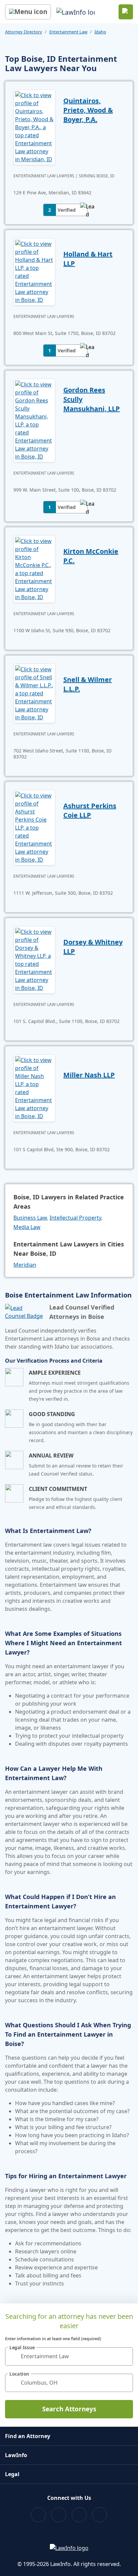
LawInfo (16, 2455)
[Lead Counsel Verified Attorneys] (24, 1312)
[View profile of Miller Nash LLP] (34, 1087)
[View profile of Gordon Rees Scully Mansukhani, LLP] (34, 420)
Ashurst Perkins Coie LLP (90, 810)
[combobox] (69, 2356)
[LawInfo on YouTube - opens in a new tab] (79, 2515)
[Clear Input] (125, 2356)
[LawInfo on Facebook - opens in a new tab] (38, 2515)
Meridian (25, 1265)
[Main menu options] (28, 12)
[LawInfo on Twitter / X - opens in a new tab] (59, 2515)
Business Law (30, 1218)
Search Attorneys (69, 2409)
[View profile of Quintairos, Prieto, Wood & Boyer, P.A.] (34, 127)
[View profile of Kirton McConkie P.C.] (34, 568)
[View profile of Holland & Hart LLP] (34, 271)
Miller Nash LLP (89, 1075)
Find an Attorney (28, 2436)
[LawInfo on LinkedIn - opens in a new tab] (100, 2515)
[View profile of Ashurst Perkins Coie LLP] (34, 827)
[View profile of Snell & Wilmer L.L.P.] (34, 693)
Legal (12, 2474)
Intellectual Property (75, 1218)
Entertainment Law (68, 32)
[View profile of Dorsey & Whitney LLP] (34, 959)
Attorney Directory (24, 32)
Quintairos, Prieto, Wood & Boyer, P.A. (88, 110)
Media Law (27, 1227)
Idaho (100, 32)
